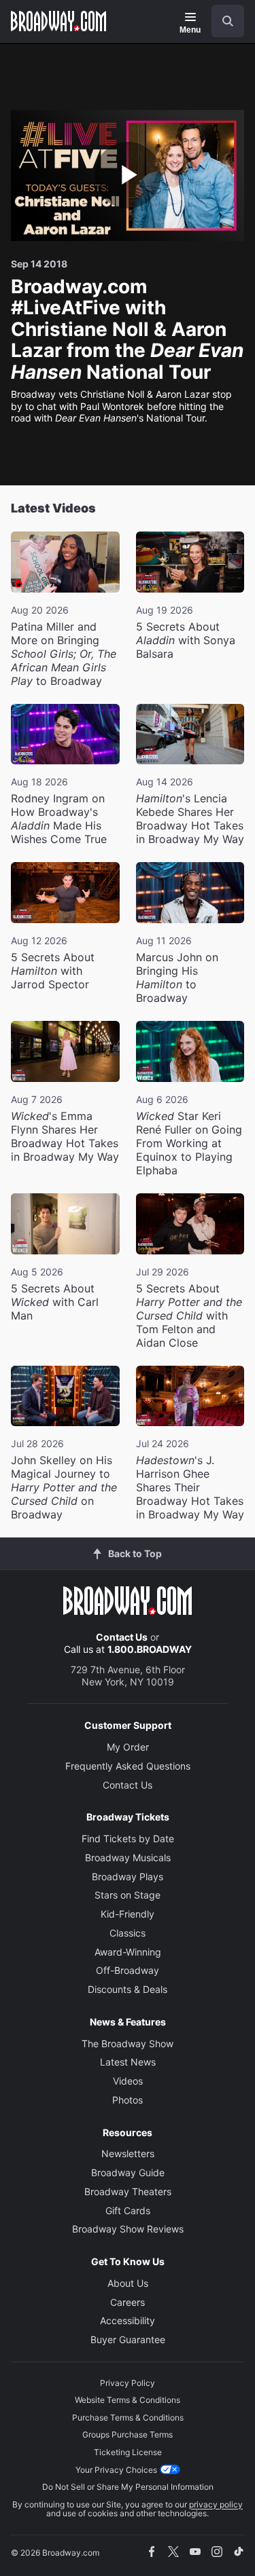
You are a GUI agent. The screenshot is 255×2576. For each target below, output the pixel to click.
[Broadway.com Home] (58, 21)
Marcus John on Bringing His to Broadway (177, 977)
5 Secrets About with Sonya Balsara (186, 640)
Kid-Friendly (128, 1914)
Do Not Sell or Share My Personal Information (128, 2487)
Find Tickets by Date (128, 1838)
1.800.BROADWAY (150, 1649)
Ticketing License (128, 2452)
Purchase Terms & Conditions (128, 2418)
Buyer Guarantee (128, 2339)
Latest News (128, 2062)
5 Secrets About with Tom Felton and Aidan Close (189, 1315)
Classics (128, 1933)
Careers (128, 2302)
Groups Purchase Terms (128, 2434)
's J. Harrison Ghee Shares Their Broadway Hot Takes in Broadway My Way (190, 1487)
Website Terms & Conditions (128, 2400)
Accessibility (128, 2320)
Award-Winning (128, 1952)
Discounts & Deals (128, 1989)
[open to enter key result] (228, 21)
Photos (128, 2100)
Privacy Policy (128, 2383)
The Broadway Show (128, 2043)
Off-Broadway (128, 1970)
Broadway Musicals (128, 1858)
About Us (128, 2283)
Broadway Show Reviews (128, 2229)
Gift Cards (128, 2210)
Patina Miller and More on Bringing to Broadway (64, 654)
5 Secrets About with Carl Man (55, 1302)
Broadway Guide (128, 2172)
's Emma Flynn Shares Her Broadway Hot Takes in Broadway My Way (65, 1136)
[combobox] (222, 21)
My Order (128, 1747)
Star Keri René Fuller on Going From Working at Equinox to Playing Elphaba (189, 1143)
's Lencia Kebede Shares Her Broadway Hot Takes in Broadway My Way (190, 819)
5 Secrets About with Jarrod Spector (53, 971)
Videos (128, 2081)
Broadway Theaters (128, 2191)
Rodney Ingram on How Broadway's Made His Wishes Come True (59, 819)
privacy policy (216, 2504)
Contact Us (122, 1637)
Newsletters (128, 2153)
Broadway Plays (128, 1877)
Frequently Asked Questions (128, 1766)
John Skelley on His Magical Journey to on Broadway (64, 1487)
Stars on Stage (128, 1895)
